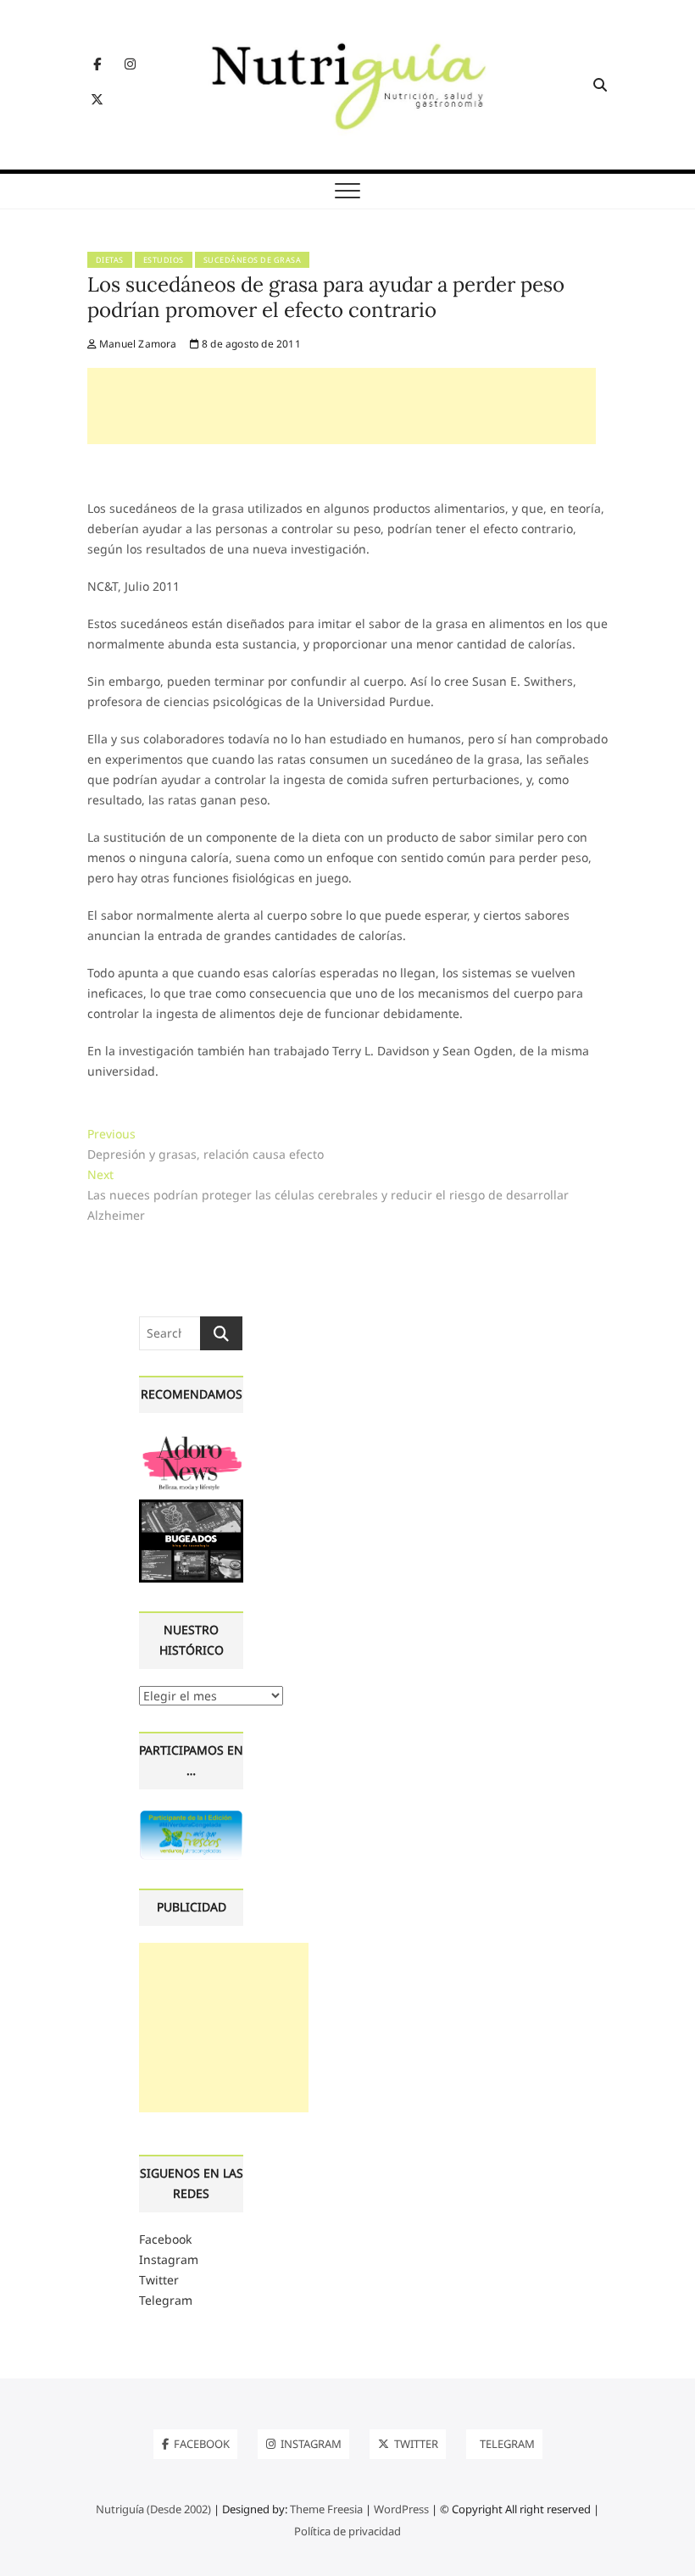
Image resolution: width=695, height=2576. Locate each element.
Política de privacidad (347, 2531)
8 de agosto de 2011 (250, 344)
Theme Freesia (326, 2509)
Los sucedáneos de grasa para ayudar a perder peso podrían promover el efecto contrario (326, 297)
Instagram (169, 2259)
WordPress (401, 2509)
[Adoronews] (191, 1440)
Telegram (166, 2300)
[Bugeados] (191, 1506)
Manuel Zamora (137, 344)
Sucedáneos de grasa (253, 260)
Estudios (164, 260)
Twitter (159, 2280)
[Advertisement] (342, 406)
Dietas (110, 260)
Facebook (165, 2239)
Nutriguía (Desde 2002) (153, 2509)
